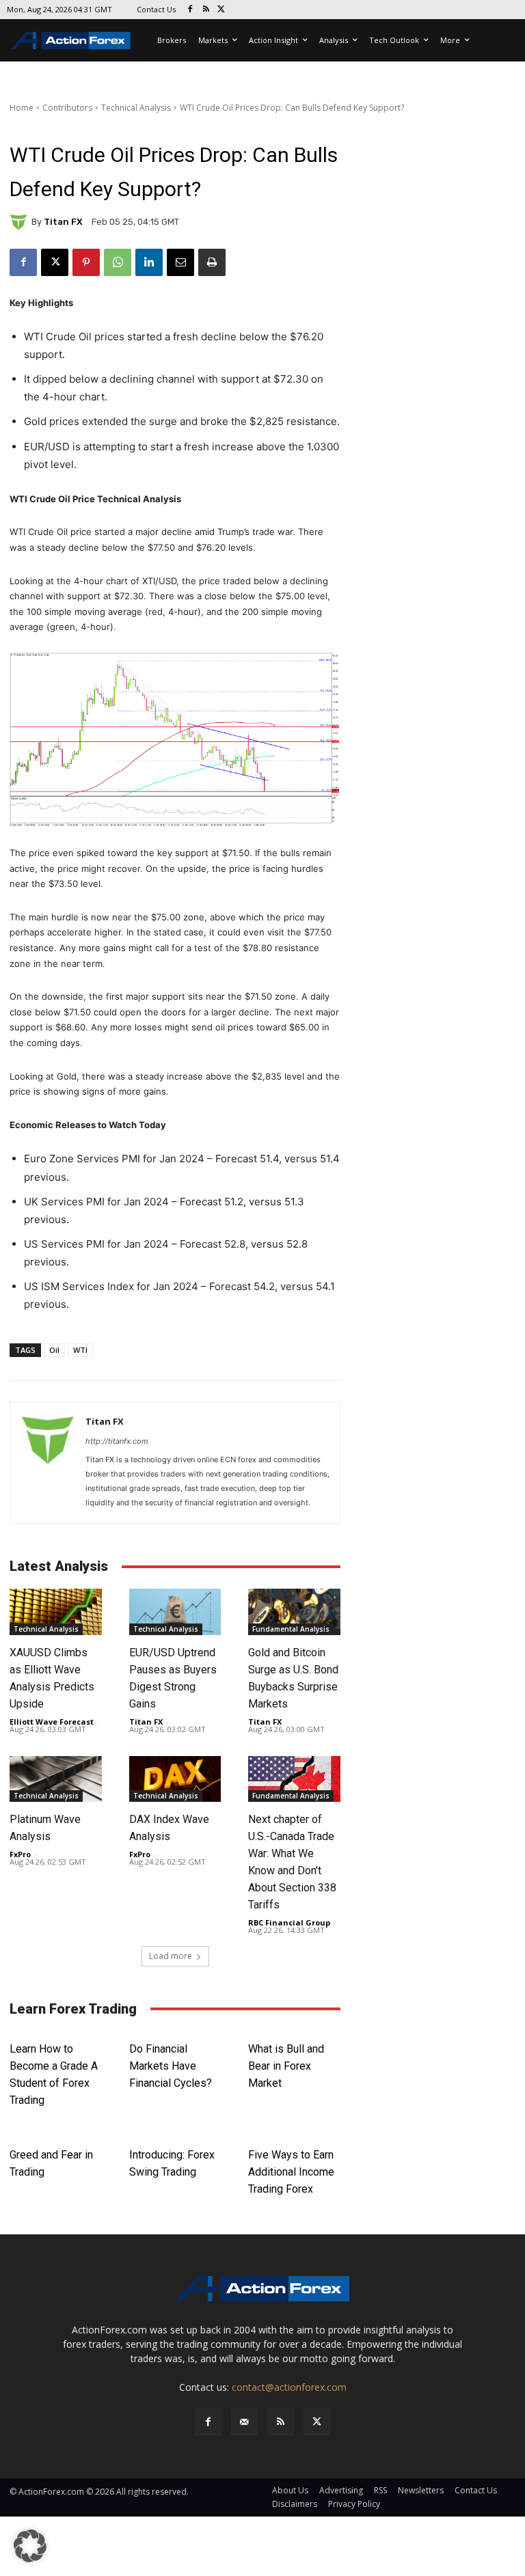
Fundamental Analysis (291, 1629)
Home (22, 108)
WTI (80, 1350)
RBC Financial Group (289, 1922)
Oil (54, 1350)
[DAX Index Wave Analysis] (175, 1779)
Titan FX (63, 222)
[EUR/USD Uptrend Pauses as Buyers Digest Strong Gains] (175, 1612)
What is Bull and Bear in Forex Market (286, 2066)
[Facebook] (190, 10)
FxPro (20, 1854)
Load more (171, 1956)
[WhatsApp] (118, 262)
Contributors (67, 108)
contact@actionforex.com (289, 2387)
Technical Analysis (136, 108)
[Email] (180, 262)
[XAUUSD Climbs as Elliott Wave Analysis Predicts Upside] (56, 1612)
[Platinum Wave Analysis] (56, 1779)
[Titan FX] (21, 222)
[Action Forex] (70, 40)
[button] (30, 2546)
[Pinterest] (86, 262)
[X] (222, 10)
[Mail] (244, 2422)
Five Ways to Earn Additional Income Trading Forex (291, 2172)
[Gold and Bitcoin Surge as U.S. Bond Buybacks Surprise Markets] (294, 1612)
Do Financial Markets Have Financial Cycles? (171, 2066)
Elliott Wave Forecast (52, 1722)
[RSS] (206, 10)
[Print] (212, 262)
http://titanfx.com (117, 1441)
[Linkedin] (149, 262)
